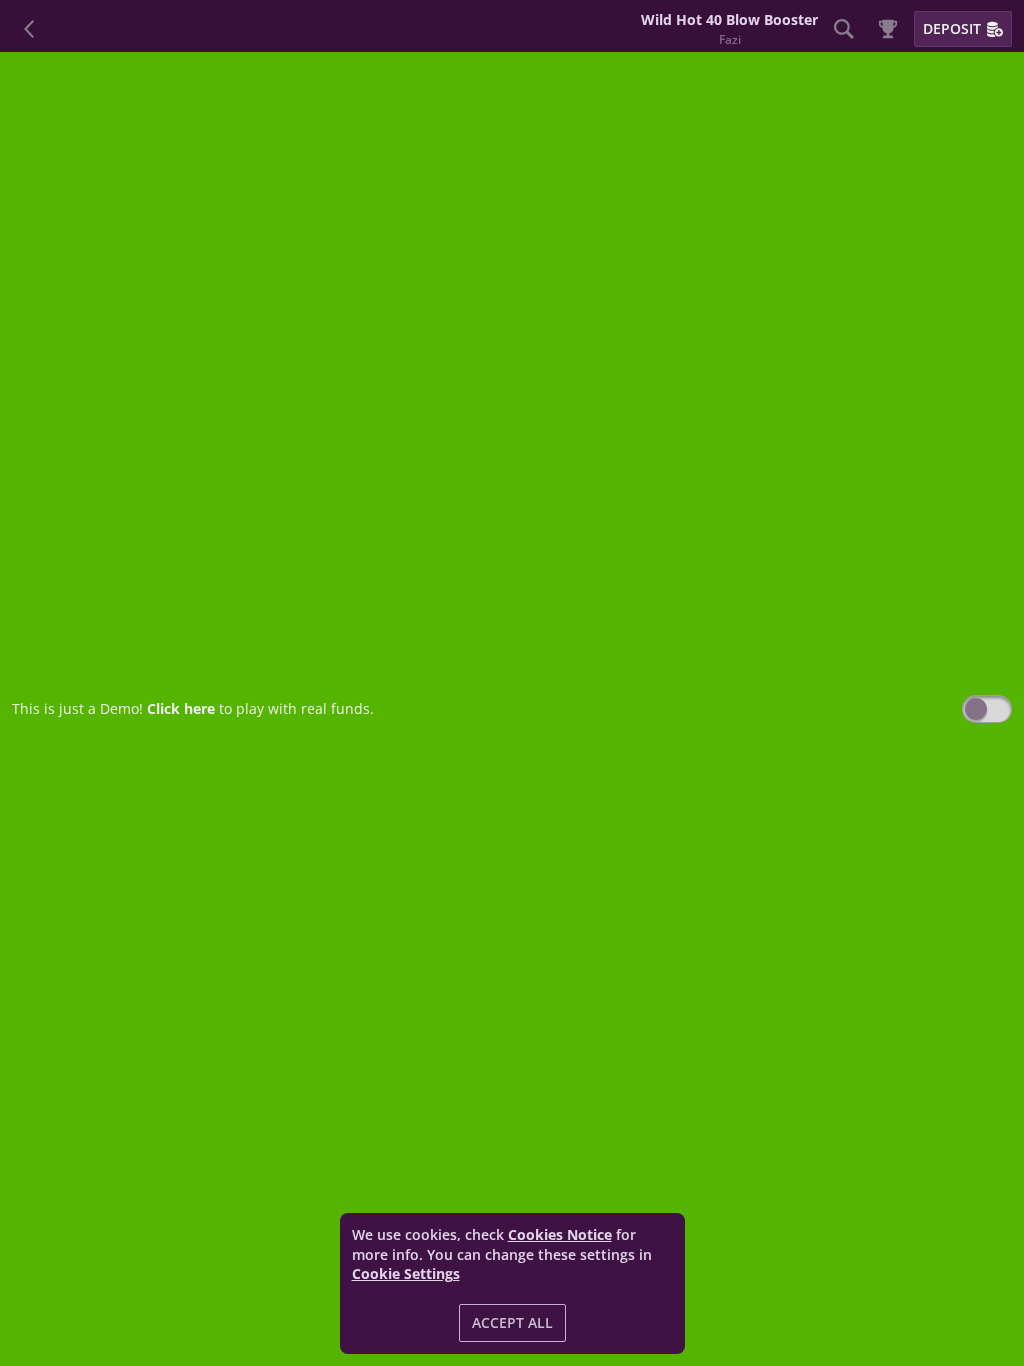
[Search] (844, 29)
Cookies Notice (560, 1234)
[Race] (888, 29)
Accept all (512, 1322)
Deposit (952, 28)
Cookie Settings (406, 1274)
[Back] (30, 29)
